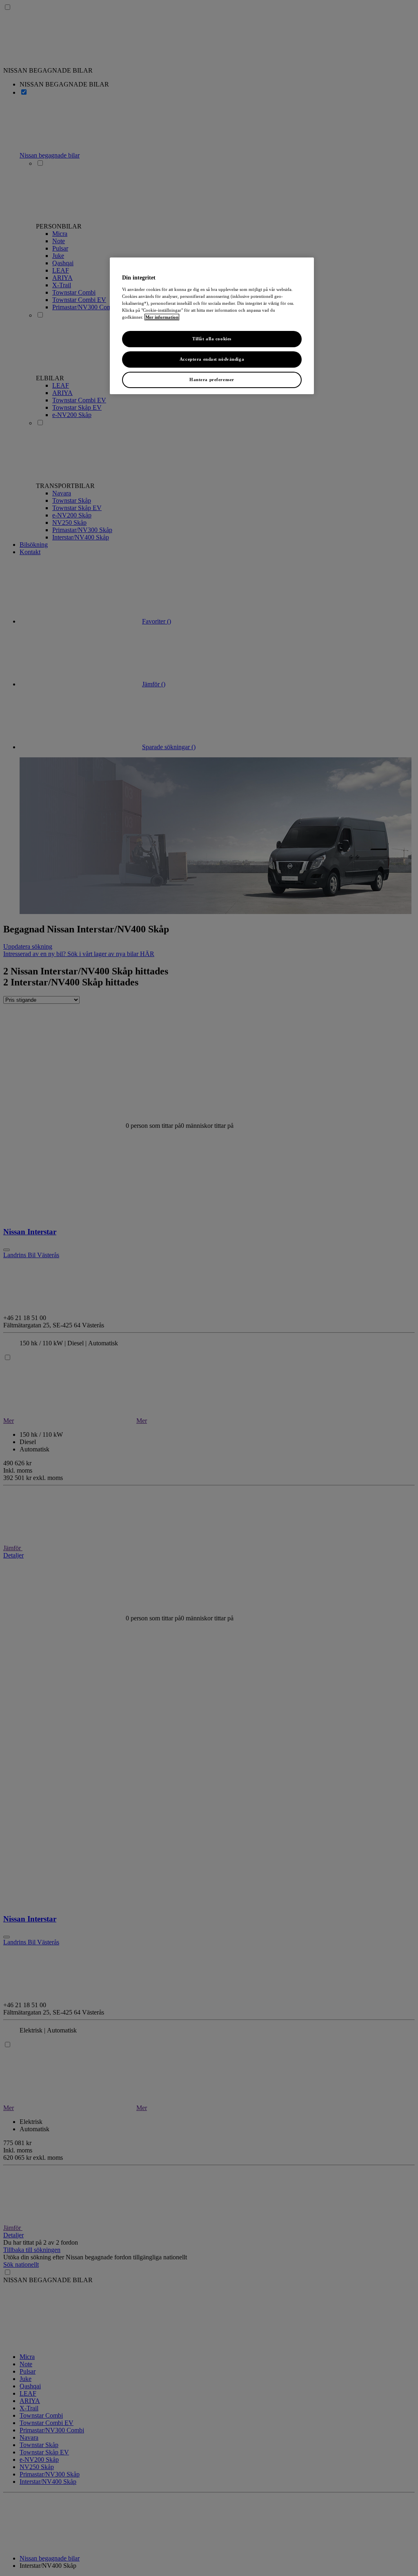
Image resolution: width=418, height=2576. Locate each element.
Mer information (162, 317)
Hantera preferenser (212, 379)
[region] (212, 326)
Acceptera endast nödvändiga (212, 359)
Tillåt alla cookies (212, 339)
